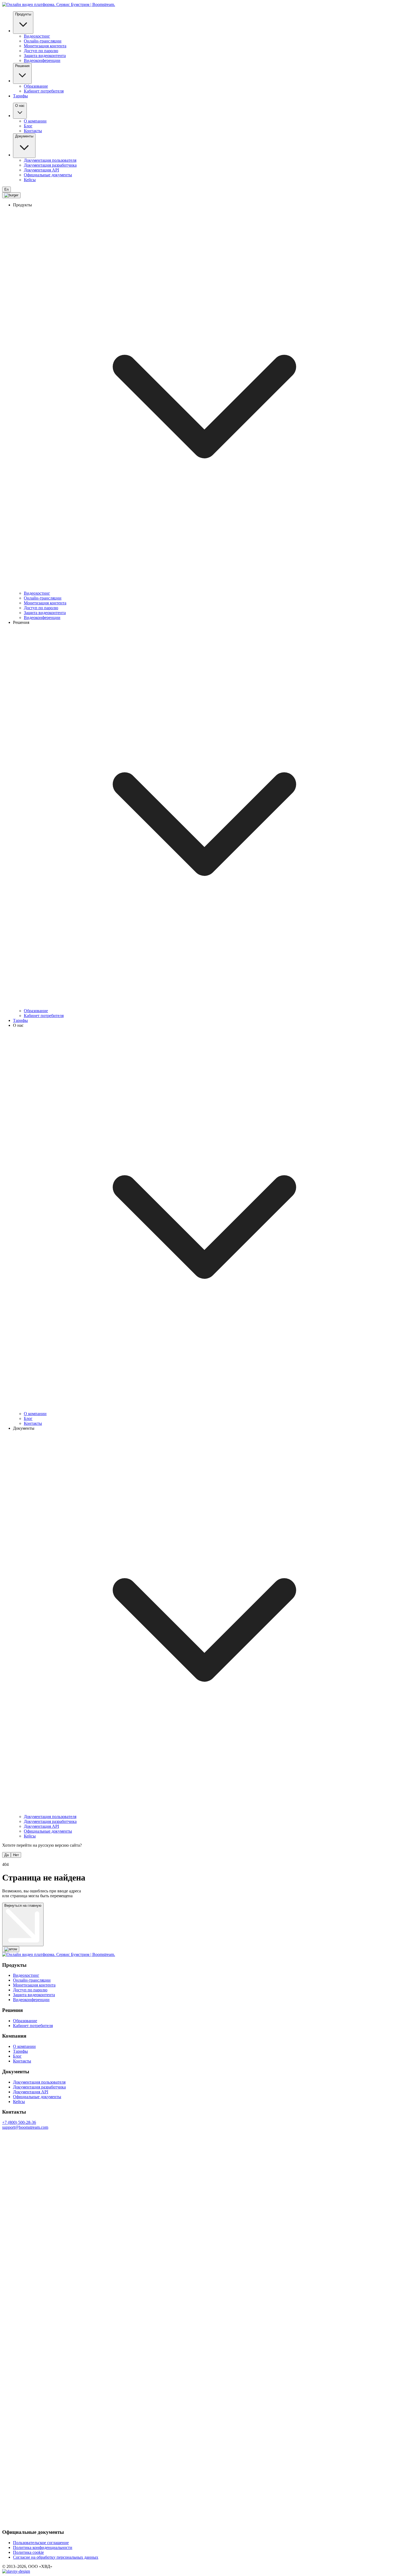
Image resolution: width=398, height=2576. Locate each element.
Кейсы (30, 180)
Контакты (33, 131)
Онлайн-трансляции (43, 41)
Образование (36, 86)
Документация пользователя (50, 160)
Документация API (41, 170)
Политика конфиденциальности (43, 2547)
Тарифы (20, 96)
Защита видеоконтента (45, 56)
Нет (16, 1855)
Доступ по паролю (41, 51)
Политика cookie (28, 2552)
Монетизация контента (45, 46)
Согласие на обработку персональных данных (56, 2557)
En (6, 189)
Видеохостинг (37, 36)
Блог (28, 126)
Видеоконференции (42, 60)
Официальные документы (48, 175)
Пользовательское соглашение (41, 2543)
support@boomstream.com (25, 2127)
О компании (35, 121)
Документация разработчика (50, 165)
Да (6, 1855)
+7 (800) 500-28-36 (19, 2122)
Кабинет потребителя (44, 91)
